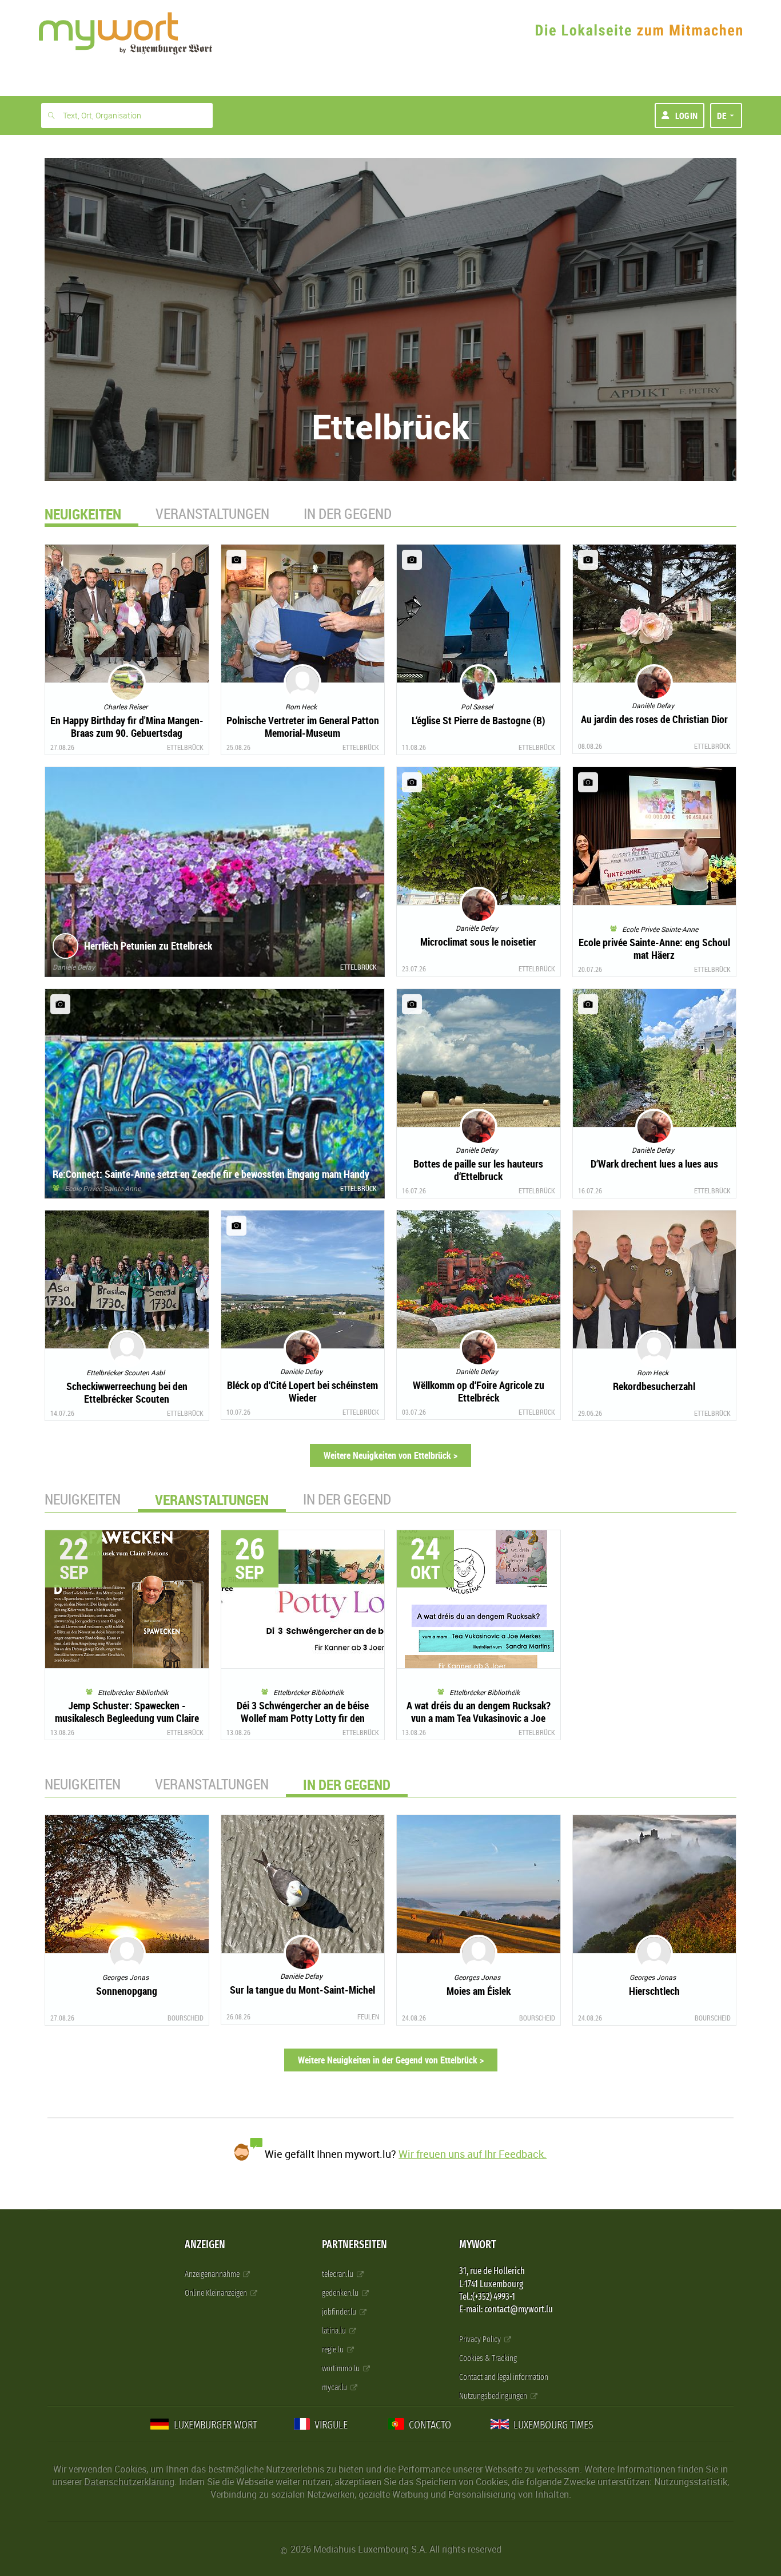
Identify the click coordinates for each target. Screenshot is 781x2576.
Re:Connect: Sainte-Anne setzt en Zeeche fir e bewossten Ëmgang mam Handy (211, 1174)
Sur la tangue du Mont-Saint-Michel (302, 1990)
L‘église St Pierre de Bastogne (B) (479, 720)
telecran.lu (338, 2274)
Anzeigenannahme (213, 2274)
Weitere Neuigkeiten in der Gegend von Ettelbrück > (391, 2060)
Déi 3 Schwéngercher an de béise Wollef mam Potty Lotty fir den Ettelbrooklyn (303, 1718)
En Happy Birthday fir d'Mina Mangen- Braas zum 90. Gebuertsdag (127, 727)
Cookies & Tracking (488, 2358)
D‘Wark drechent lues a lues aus (654, 1164)
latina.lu (335, 2331)
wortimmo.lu (342, 2369)
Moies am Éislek (479, 1991)
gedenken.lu (341, 2293)
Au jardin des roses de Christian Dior (654, 719)
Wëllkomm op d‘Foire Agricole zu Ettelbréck (479, 1391)
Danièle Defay (74, 967)
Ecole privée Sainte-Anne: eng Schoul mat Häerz (654, 948)
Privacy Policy (481, 2339)
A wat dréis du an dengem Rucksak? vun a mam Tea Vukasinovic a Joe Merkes (479, 1718)
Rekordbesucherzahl (654, 1386)
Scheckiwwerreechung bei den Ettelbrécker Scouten (127, 1392)
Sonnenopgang (127, 1991)
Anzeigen (205, 2244)
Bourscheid (186, 2018)
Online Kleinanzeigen (217, 2293)
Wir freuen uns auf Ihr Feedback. (473, 2154)
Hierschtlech (654, 1991)
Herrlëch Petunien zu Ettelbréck (148, 946)
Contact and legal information (504, 2377)
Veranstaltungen (212, 513)
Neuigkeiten (83, 1499)
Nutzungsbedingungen (494, 2396)
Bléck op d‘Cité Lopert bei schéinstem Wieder (302, 1391)
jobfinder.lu (340, 2312)
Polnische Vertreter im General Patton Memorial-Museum (303, 727)
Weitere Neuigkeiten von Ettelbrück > (390, 1455)
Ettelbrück (185, 747)
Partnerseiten (354, 2244)
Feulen (368, 2017)
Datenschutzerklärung (129, 2482)
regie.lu (334, 2350)
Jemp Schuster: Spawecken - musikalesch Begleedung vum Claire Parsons (127, 1718)
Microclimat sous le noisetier (478, 942)
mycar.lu (335, 2388)
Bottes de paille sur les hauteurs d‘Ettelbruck (478, 1170)
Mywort (477, 2244)
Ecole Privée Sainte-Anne (100, 1188)
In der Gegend (348, 513)
